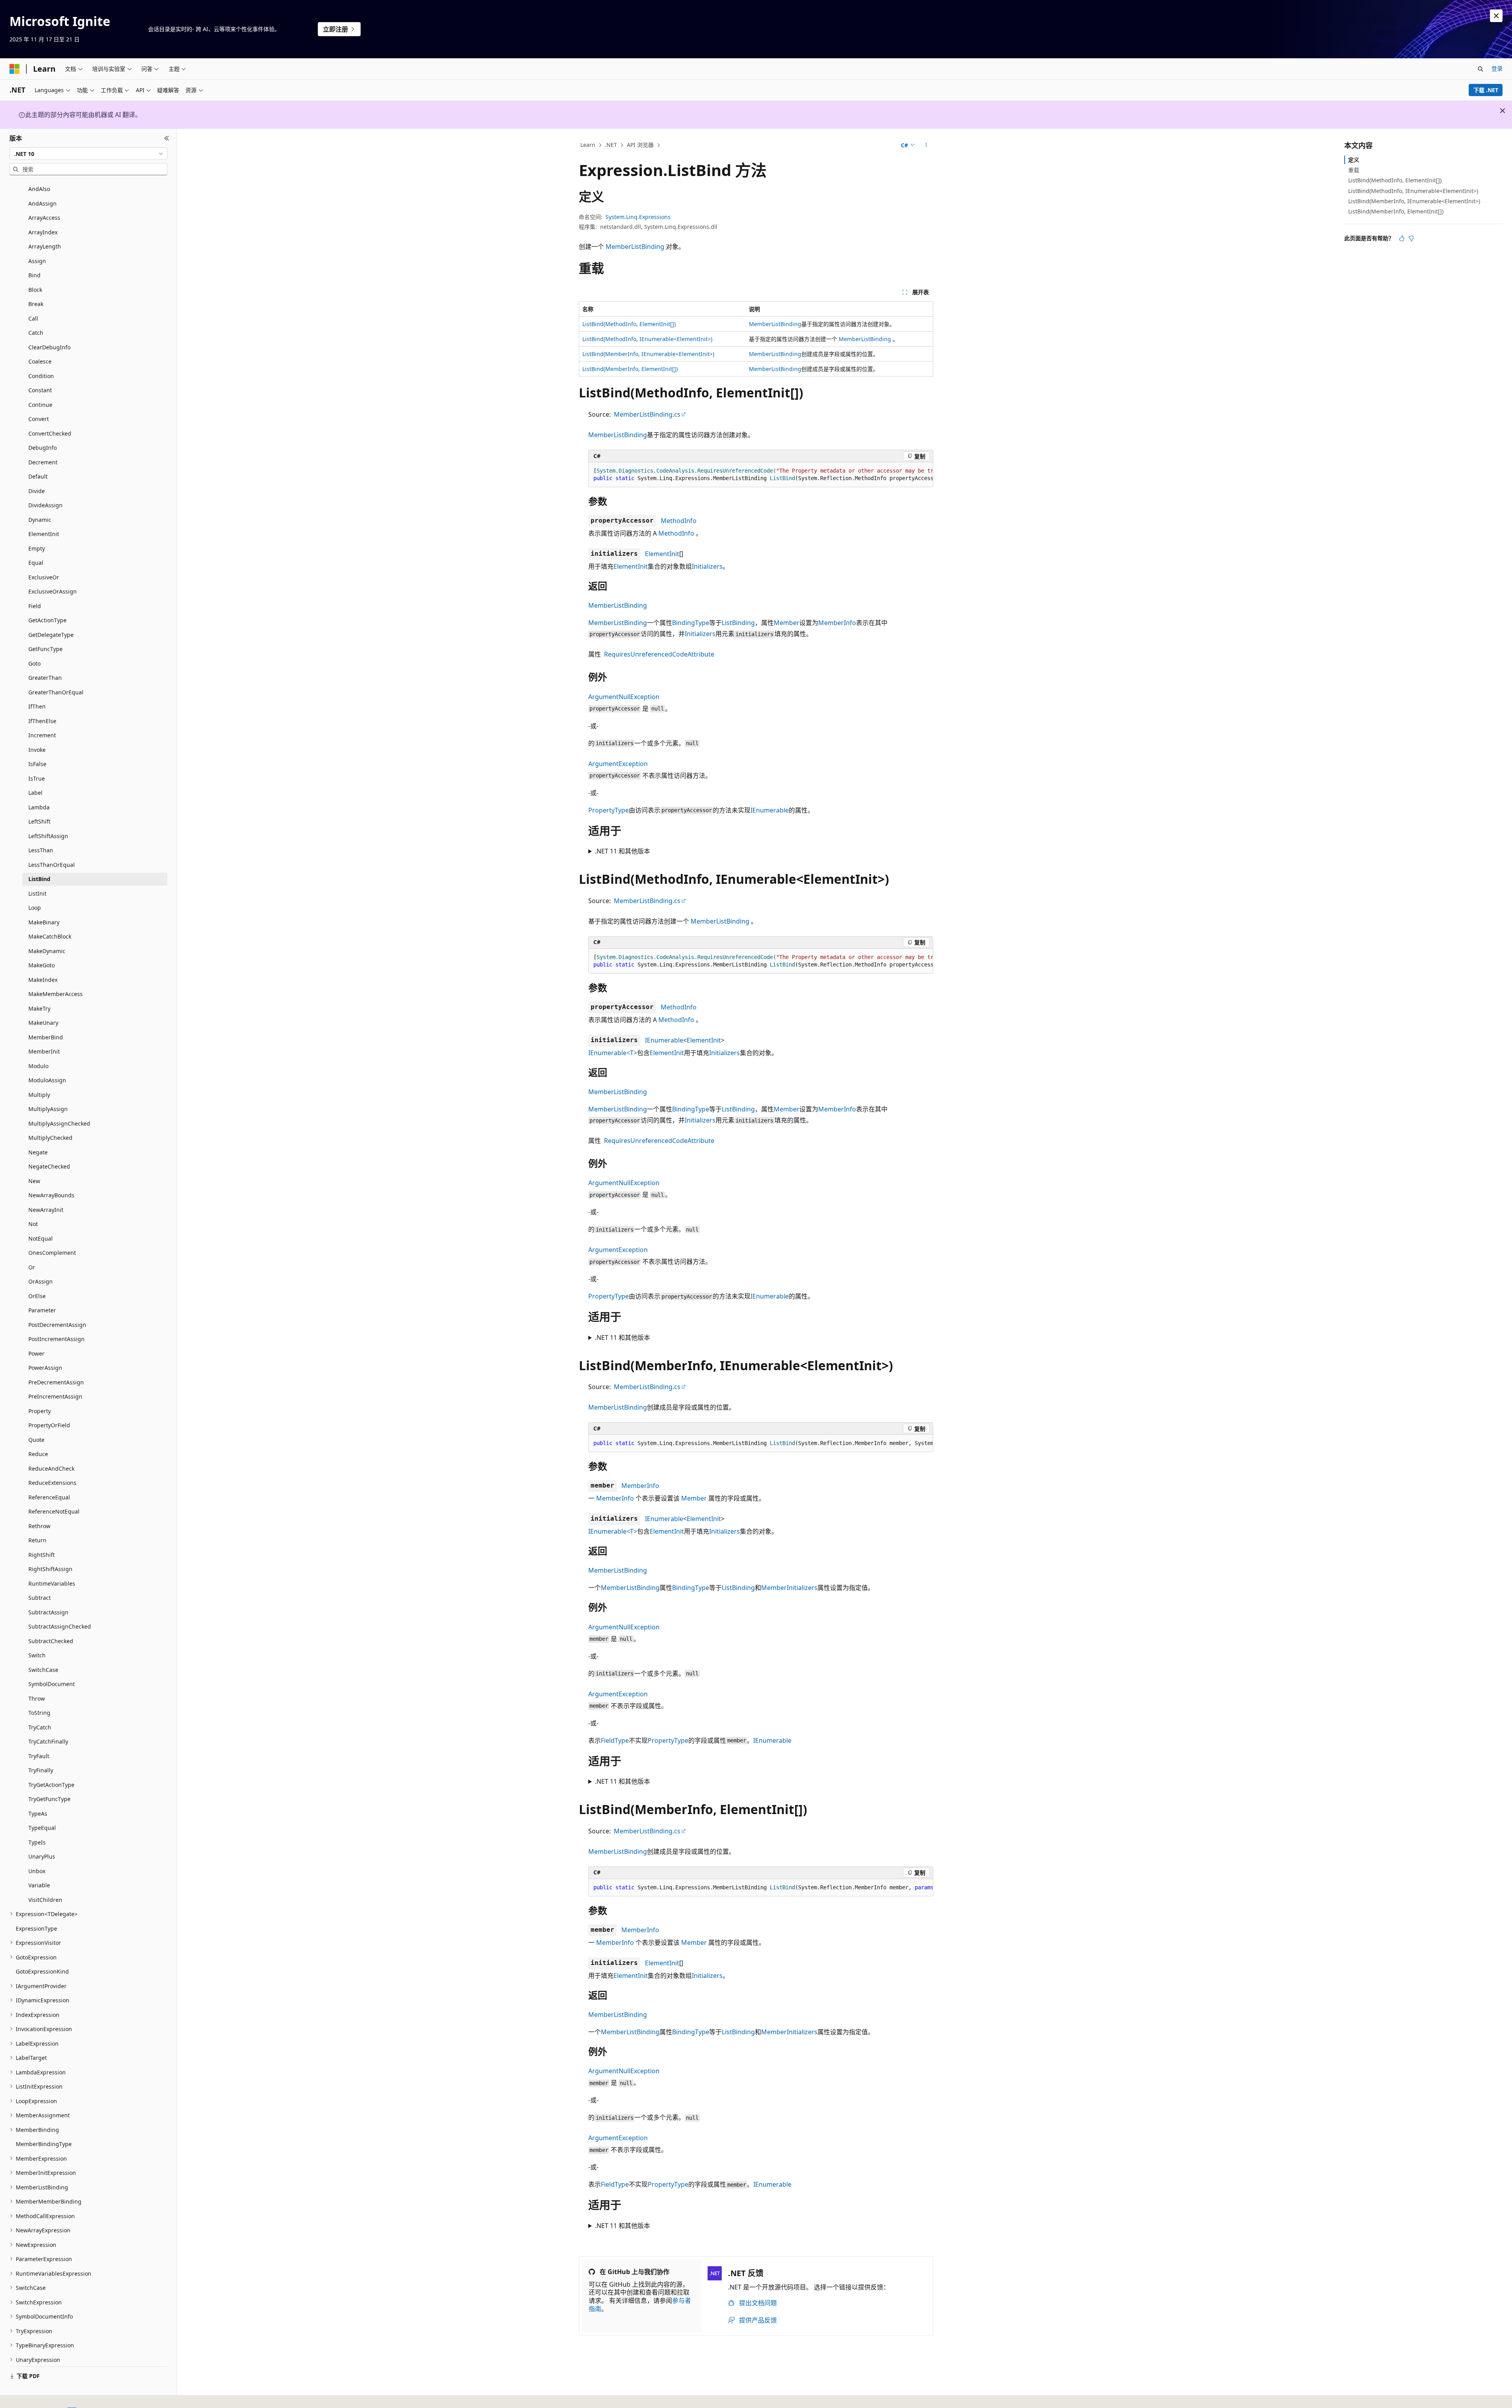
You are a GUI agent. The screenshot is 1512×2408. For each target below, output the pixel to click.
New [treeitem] (34, 1181)
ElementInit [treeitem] (44, 534)
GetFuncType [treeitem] (45, 649)
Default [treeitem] (38, 476)
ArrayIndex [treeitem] (43, 232)
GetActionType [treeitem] (47, 620)
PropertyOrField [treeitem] (49, 1425)
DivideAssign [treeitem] (45, 505)
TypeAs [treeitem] (38, 1813)
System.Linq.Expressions (638, 217)
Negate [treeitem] (38, 1152)
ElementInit (662, 554)
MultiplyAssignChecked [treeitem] (59, 1123)
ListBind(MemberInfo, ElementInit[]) (630, 369)
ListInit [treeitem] (37, 893)
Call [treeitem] (33, 318)
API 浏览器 (640, 145)
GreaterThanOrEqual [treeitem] (56, 692)
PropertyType (609, 810)
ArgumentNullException (624, 697)
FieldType (615, 1740)
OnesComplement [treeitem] (52, 1253)
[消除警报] (1496, 16)
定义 (1354, 160)
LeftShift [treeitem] (39, 821)
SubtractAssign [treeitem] (48, 1612)
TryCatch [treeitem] (40, 1727)
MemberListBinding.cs (647, 414)
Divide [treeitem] (37, 491)
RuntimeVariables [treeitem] (52, 1583)
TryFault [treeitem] (39, 1756)
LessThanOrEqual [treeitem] (52, 865)
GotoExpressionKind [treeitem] (42, 1971)
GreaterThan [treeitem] (45, 678)
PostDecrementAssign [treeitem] (57, 1325)
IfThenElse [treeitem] (42, 721)
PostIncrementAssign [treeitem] (57, 1339)
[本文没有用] (1411, 238)
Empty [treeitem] (37, 548)
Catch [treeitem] (36, 333)
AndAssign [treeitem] (43, 203)
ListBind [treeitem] (39, 879)
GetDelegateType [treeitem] (51, 635)
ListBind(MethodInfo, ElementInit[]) (629, 324)
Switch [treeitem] (37, 1655)
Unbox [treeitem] (37, 1871)
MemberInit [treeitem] (44, 1051)
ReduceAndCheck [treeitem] (51, 1468)
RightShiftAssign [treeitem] (50, 1569)
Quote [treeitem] (36, 1440)
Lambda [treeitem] (39, 807)
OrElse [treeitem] (37, 1296)
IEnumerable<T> (613, 1053)
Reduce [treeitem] (38, 1454)
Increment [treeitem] (42, 735)
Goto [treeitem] (34, 663)
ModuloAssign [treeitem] (47, 1080)
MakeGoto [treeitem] (42, 965)
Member (787, 623)
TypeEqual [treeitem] (42, 1828)
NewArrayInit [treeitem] (46, 1210)
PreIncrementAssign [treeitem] (55, 1396)
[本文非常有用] (1402, 238)
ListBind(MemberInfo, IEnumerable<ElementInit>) (648, 354)
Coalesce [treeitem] (40, 361)
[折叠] (167, 138)
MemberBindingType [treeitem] (44, 2144)
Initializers (707, 566)
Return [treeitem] (37, 1540)
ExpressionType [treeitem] (36, 1928)
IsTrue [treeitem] (37, 778)
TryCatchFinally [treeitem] (48, 1741)
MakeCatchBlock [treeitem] (50, 936)
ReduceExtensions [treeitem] (52, 1483)
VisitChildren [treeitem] (45, 1900)
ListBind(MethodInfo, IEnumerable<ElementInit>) (647, 339)
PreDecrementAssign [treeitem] (56, 1382)
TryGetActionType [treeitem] (51, 1785)
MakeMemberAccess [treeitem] (56, 994)
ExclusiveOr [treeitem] (44, 577)
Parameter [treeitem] (42, 1310)
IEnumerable (770, 810)
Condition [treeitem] (41, 376)
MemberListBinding (635, 247)
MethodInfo (679, 521)
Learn (588, 145)
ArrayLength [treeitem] (45, 246)
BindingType (691, 623)
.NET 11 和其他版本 (623, 851)
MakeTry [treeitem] (39, 1008)
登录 (1497, 68)
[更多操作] (926, 145)
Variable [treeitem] (39, 1885)
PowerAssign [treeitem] (45, 1368)
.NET (611, 145)
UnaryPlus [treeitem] (42, 1856)
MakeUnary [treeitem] (43, 1023)
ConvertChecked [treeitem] (50, 433)
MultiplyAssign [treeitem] (48, 1109)
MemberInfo (837, 623)
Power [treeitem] (36, 1353)
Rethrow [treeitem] (39, 1526)
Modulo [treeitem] (38, 1066)
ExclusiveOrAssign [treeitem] (53, 591)
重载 (1354, 170)
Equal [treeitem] (36, 563)
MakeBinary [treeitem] (44, 922)
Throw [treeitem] (37, 1698)
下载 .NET (1486, 90)
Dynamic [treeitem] (40, 520)
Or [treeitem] (32, 1267)
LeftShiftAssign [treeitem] (48, 836)
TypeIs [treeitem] (37, 1842)
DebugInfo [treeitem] (43, 448)
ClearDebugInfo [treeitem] (49, 347)
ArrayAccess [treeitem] (44, 218)
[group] (761, 475)
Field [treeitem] (35, 606)
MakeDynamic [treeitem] (47, 951)
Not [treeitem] (33, 1224)
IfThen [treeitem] (37, 706)
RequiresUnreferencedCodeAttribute (659, 654)
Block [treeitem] (35, 290)
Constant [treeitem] (40, 390)
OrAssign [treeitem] (41, 1281)
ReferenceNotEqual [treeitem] (54, 1511)
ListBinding (738, 623)
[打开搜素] (1480, 69)
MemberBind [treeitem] (46, 1037)
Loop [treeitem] (35, 908)
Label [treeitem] (35, 793)
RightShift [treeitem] (42, 1555)
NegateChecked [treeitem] (49, 1166)
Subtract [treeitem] (40, 1598)
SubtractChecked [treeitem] (51, 1641)
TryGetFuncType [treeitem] (49, 1799)
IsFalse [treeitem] (37, 764)
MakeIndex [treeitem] (43, 980)
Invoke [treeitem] (37, 750)
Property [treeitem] (40, 1411)
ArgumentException (618, 764)
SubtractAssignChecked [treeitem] (60, 1626)
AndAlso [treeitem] (39, 189)
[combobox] (88, 154)
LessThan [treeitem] (41, 850)
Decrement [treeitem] (43, 462)
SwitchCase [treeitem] (43, 1670)
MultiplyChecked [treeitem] (50, 1138)
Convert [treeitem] (39, 419)
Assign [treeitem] (37, 261)
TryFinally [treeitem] (41, 1770)
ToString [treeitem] (39, 1713)
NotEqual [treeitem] (41, 1238)
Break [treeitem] (36, 304)
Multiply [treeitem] (39, 1095)
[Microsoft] (15, 69)
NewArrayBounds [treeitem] (51, 1195)
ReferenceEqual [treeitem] (49, 1497)
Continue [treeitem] (40, 405)
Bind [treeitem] (34, 275)
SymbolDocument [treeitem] (52, 1684)
